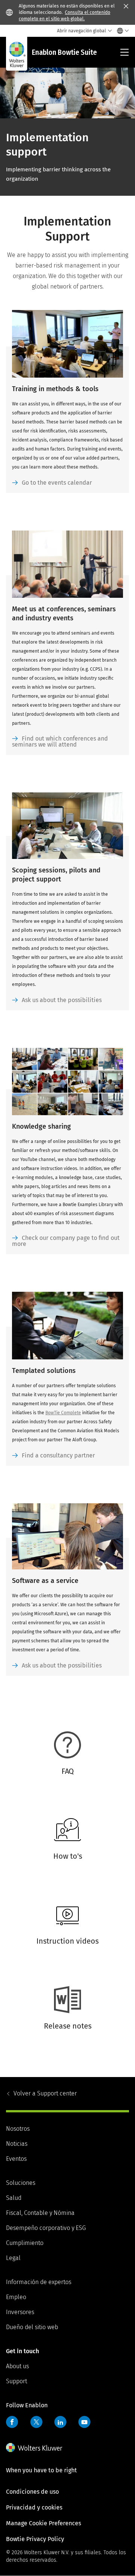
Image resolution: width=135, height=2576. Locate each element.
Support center (45, 2093)
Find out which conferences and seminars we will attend (60, 742)
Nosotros (18, 2129)
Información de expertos (39, 2282)
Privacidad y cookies (34, 2507)
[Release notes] (64, 2043)
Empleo (16, 2297)
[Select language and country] (121, 31)
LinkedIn (60, 2422)
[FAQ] (64, 1788)
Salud (14, 2198)
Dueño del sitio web (32, 2327)
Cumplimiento (25, 2243)
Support (16, 2381)
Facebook (12, 2422)
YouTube (84, 2422)
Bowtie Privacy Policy (35, 2539)
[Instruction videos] (64, 1958)
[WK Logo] (34, 2448)
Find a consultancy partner (58, 1455)
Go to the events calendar (57, 483)
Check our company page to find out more (66, 1241)
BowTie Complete (63, 1413)
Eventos (16, 2159)
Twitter (36, 2422)
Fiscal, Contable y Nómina (40, 2213)
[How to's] (64, 1873)
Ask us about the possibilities (62, 1000)
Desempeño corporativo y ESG (46, 2228)
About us (17, 2366)
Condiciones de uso (32, 2492)
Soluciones (21, 2183)
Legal (13, 2258)
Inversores (20, 2312)
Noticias (17, 2144)
